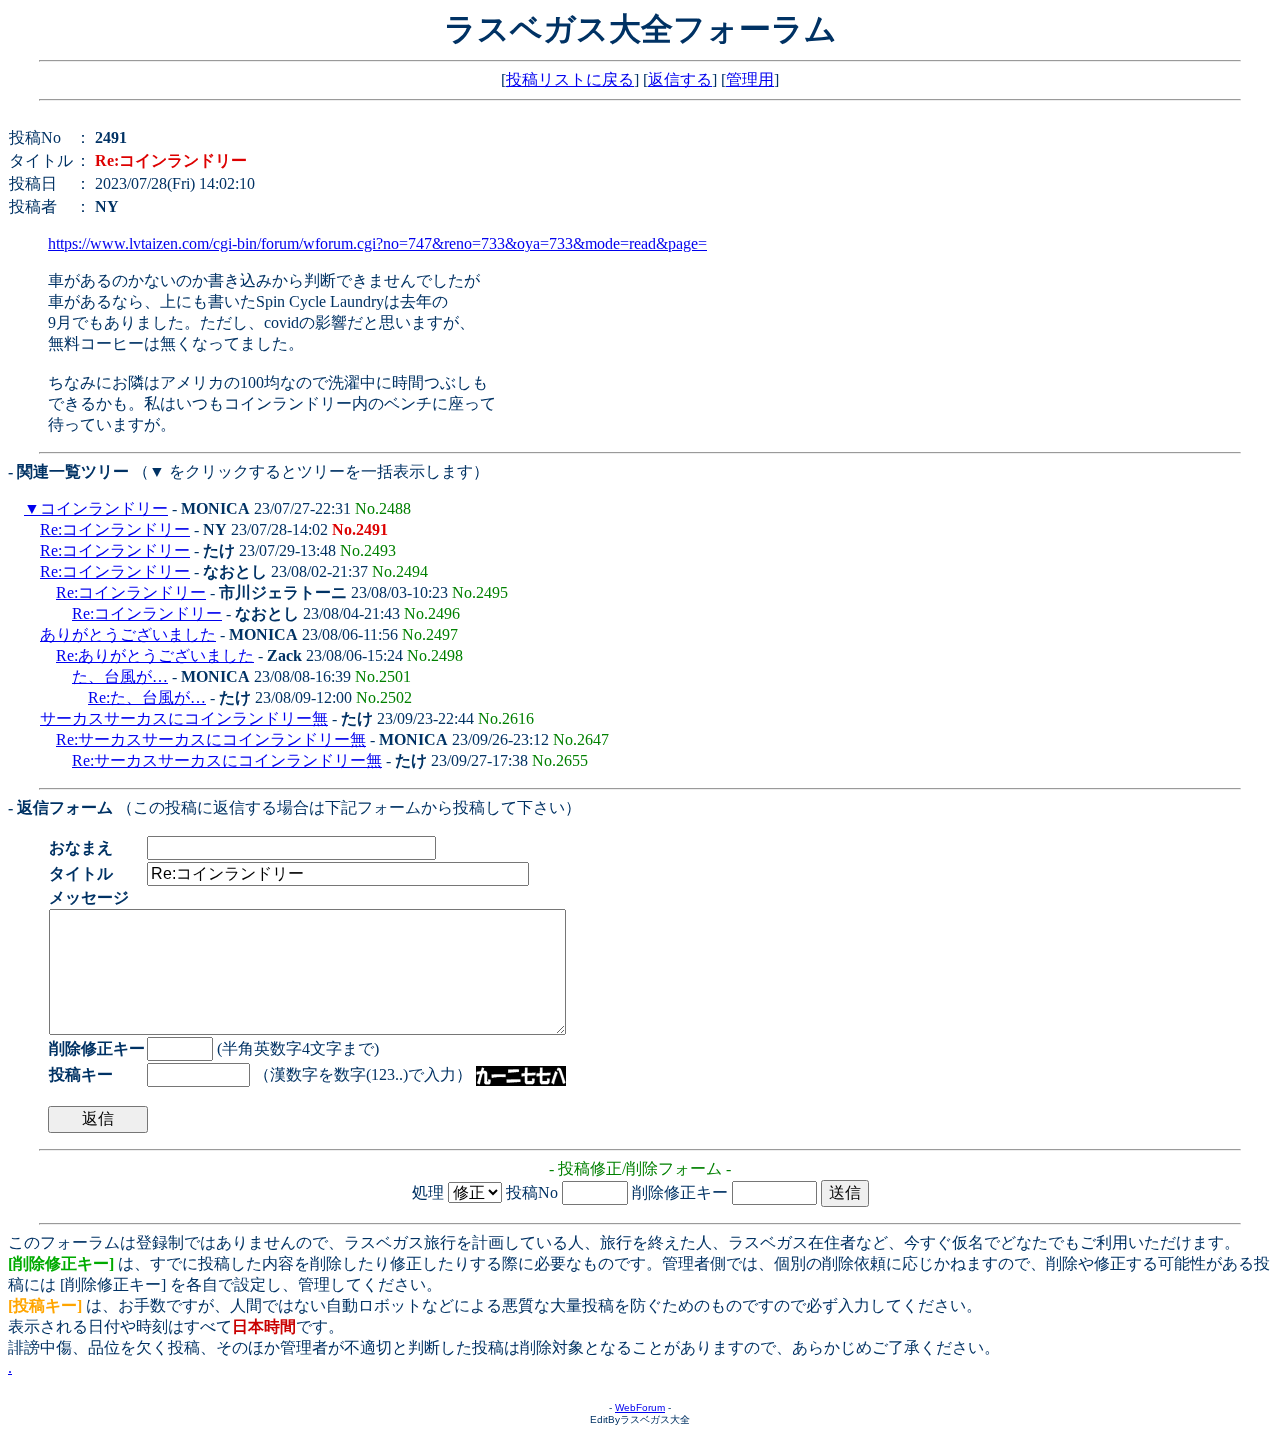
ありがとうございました (128, 634)
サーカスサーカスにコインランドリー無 (184, 718)
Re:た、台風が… (147, 697)
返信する (680, 79)
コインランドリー (104, 508)
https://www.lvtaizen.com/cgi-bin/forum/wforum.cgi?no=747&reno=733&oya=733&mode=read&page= (377, 243)
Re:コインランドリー (115, 529)
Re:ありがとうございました (155, 655)
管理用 (750, 79)
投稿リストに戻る (570, 79)
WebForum (640, 1407)
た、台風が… (120, 676)
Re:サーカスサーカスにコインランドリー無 (211, 739)
